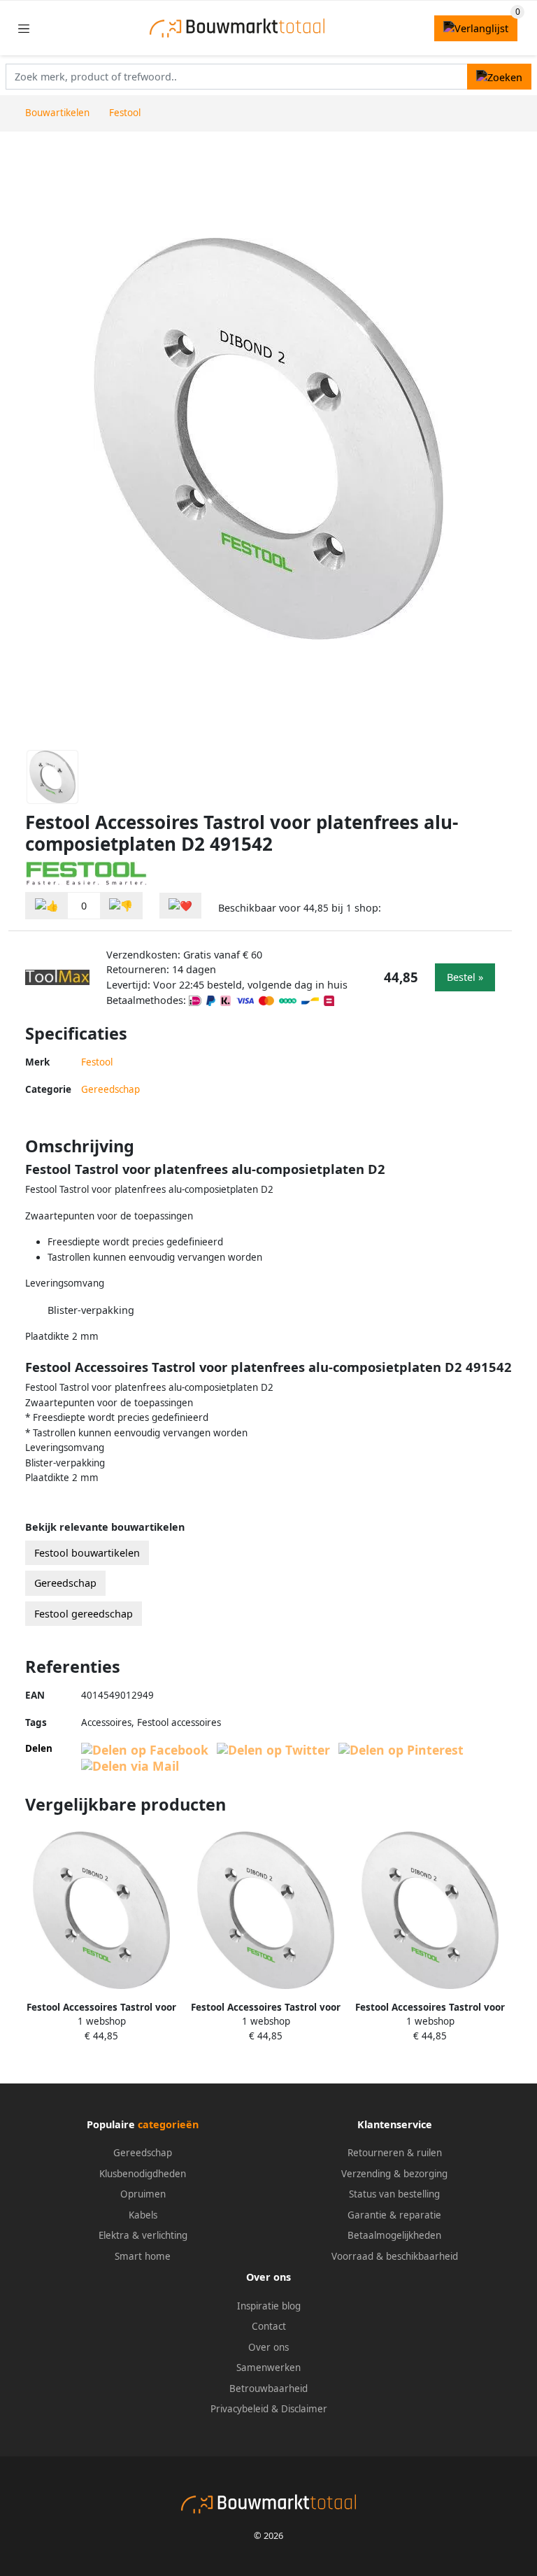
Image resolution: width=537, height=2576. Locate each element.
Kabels (143, 2215)
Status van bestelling (394, 2194)
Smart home (143, 2256)
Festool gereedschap (84, 1614)
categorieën (168, 2124)
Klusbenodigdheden (143, 2174)
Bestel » (465, 977)
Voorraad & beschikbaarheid (395, 2256)
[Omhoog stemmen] (47, 906)
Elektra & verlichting (143, 2235)
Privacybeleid (239, 2409)
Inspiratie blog (269, 2306)
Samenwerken (268, 2368)
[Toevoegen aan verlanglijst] (180, 906)
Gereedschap (110, 1089)
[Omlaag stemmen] (121, 906)
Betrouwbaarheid (268, 2389)
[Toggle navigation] (24, 28)
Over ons (268, 2347)
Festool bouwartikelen (87, 1553)
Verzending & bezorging (394, 2174)
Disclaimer (304, 2409)
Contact (269, 2326)
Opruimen (143, 2194)
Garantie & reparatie (394, 2215)
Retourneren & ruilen (395, 2153)
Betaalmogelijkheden (394, 2235)
